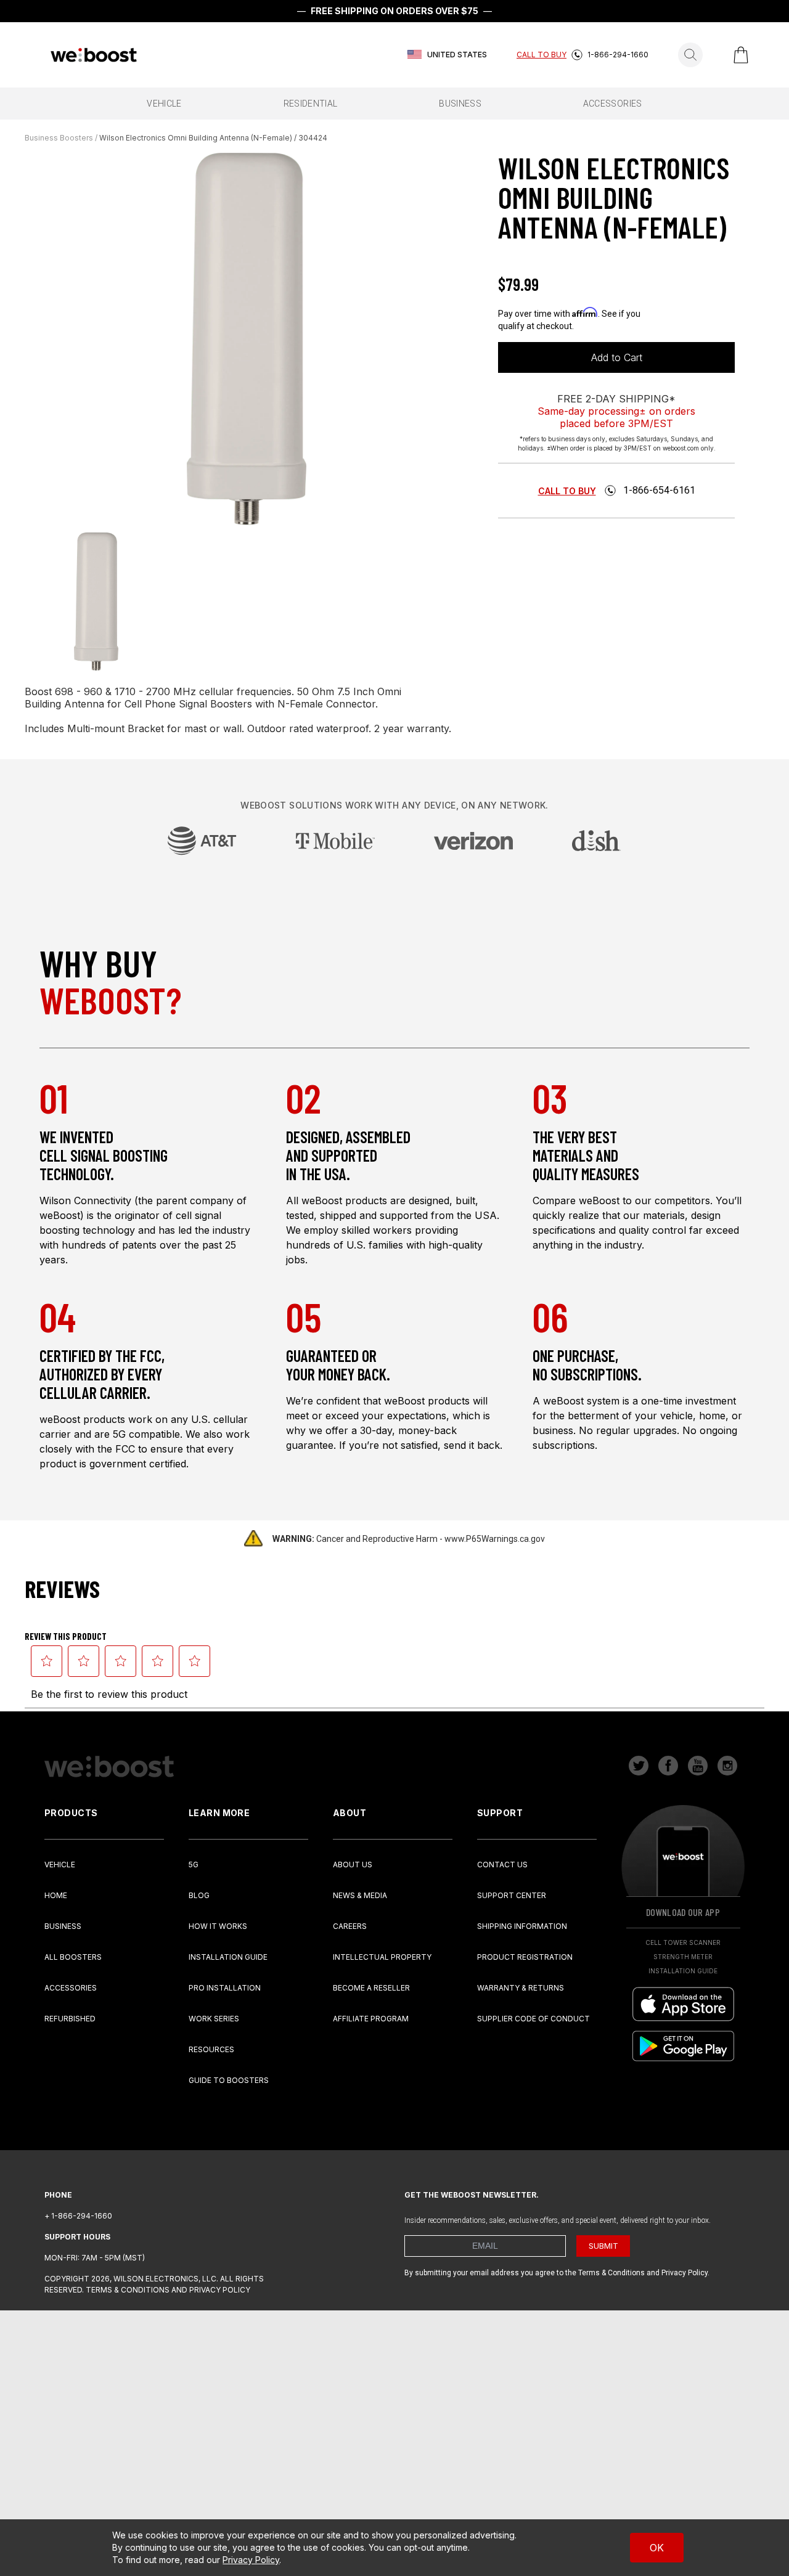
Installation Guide (228, 1957)
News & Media (360, 1895)
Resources (211, 2049)
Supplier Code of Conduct (533, 2019)
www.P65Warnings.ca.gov (495, 1539)
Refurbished (70, 2019)
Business (63, 1926)
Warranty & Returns (521, 1988)
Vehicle (60, 1865)
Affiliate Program (371, 2019)
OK (657, 2548)
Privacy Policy (251, 2560)
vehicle (164, 104)
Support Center (512, 1895)
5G (194, 1865)
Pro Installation (225, 1988)
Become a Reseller (371, 1988)
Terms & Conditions (128, 2290)
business (460, 104)
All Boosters (73, 1957)
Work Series (214, 2019)
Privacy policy (220, 2290)
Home (56, 1895)
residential (311, 104)
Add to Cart (617, 357)
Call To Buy (542, 55)
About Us (353, 1865)
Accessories (71, 1988)
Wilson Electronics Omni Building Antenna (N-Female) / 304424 (213, 138)
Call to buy (567, 491)
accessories (613, 104)
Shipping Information (522, 1926)
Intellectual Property (382, 1957)
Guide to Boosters (229, 2080)
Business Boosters (59, 138)
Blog (199, 1895)
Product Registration (525, 1957)
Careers (350, 1926)
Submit (603, 2246)
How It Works (218, 1926)
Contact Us (502, 1865)
